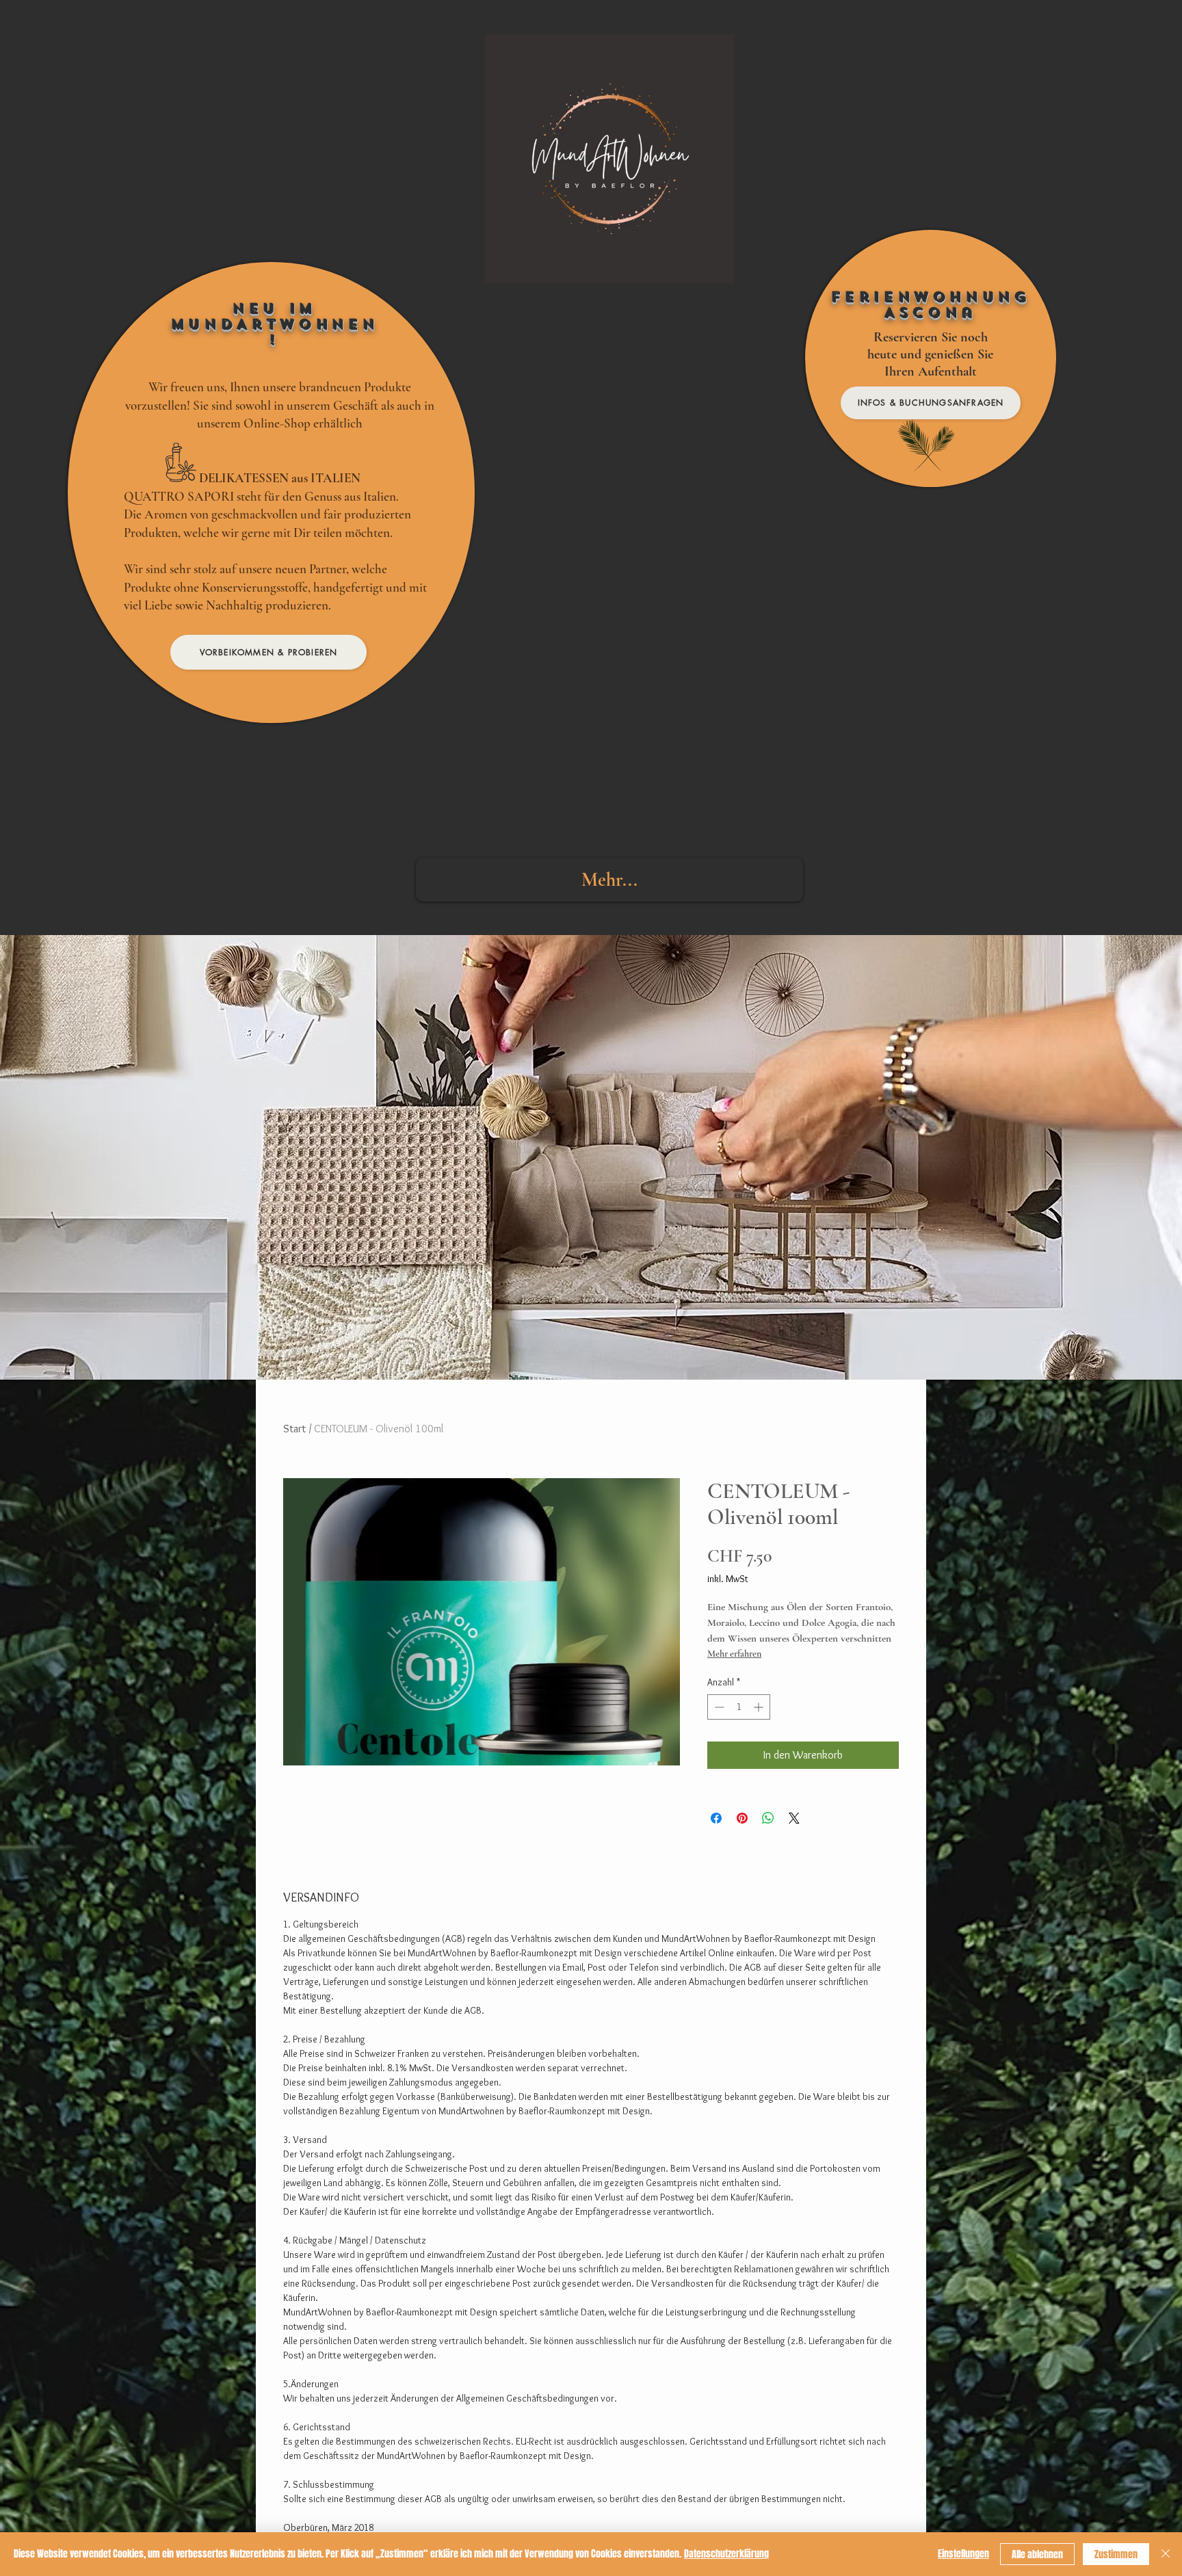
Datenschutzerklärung (726, 2554)
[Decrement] (718, 1707)
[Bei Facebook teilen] (716, 1818)
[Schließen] (1166, 2554)
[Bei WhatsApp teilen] (768, 1818)
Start (294, 1429)
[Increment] (760, 1707)
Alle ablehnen (1037, 2554)
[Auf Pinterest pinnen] (742, 1818)
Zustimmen (1116, 2554)
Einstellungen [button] (963, 2554)
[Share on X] (794, 1818)
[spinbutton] (739, 1707)
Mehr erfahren (734, 1654)
